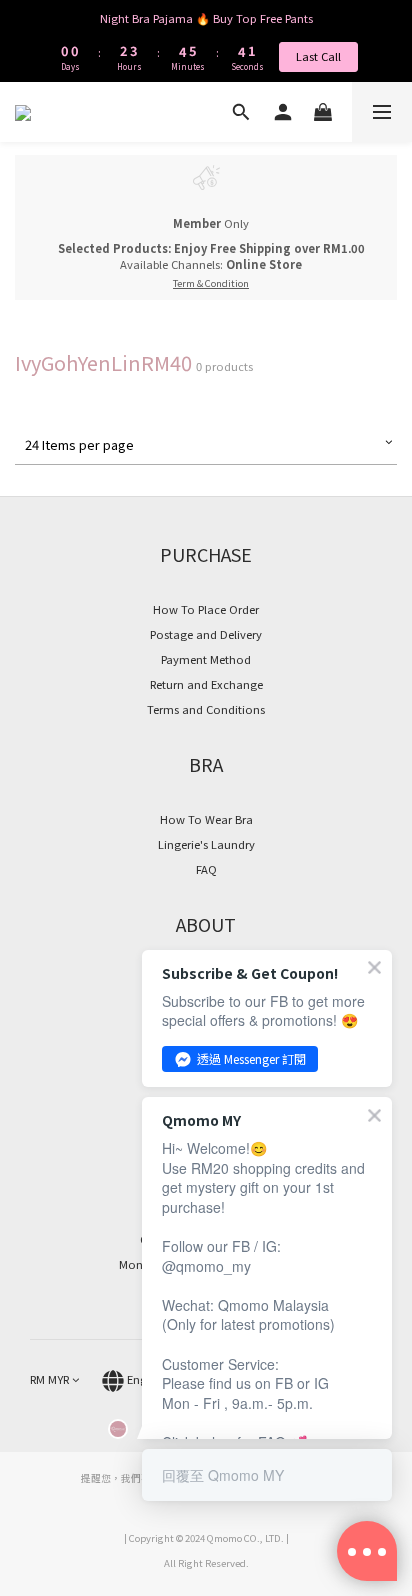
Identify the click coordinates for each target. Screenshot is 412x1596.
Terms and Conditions (206, 709)
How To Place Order (206, 609)
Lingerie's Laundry (206, 844)
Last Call (318, 56)
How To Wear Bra (206, 819)
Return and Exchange (206, 684)
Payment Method (206, 659)
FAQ (206, 869)
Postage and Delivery (206, 634)
